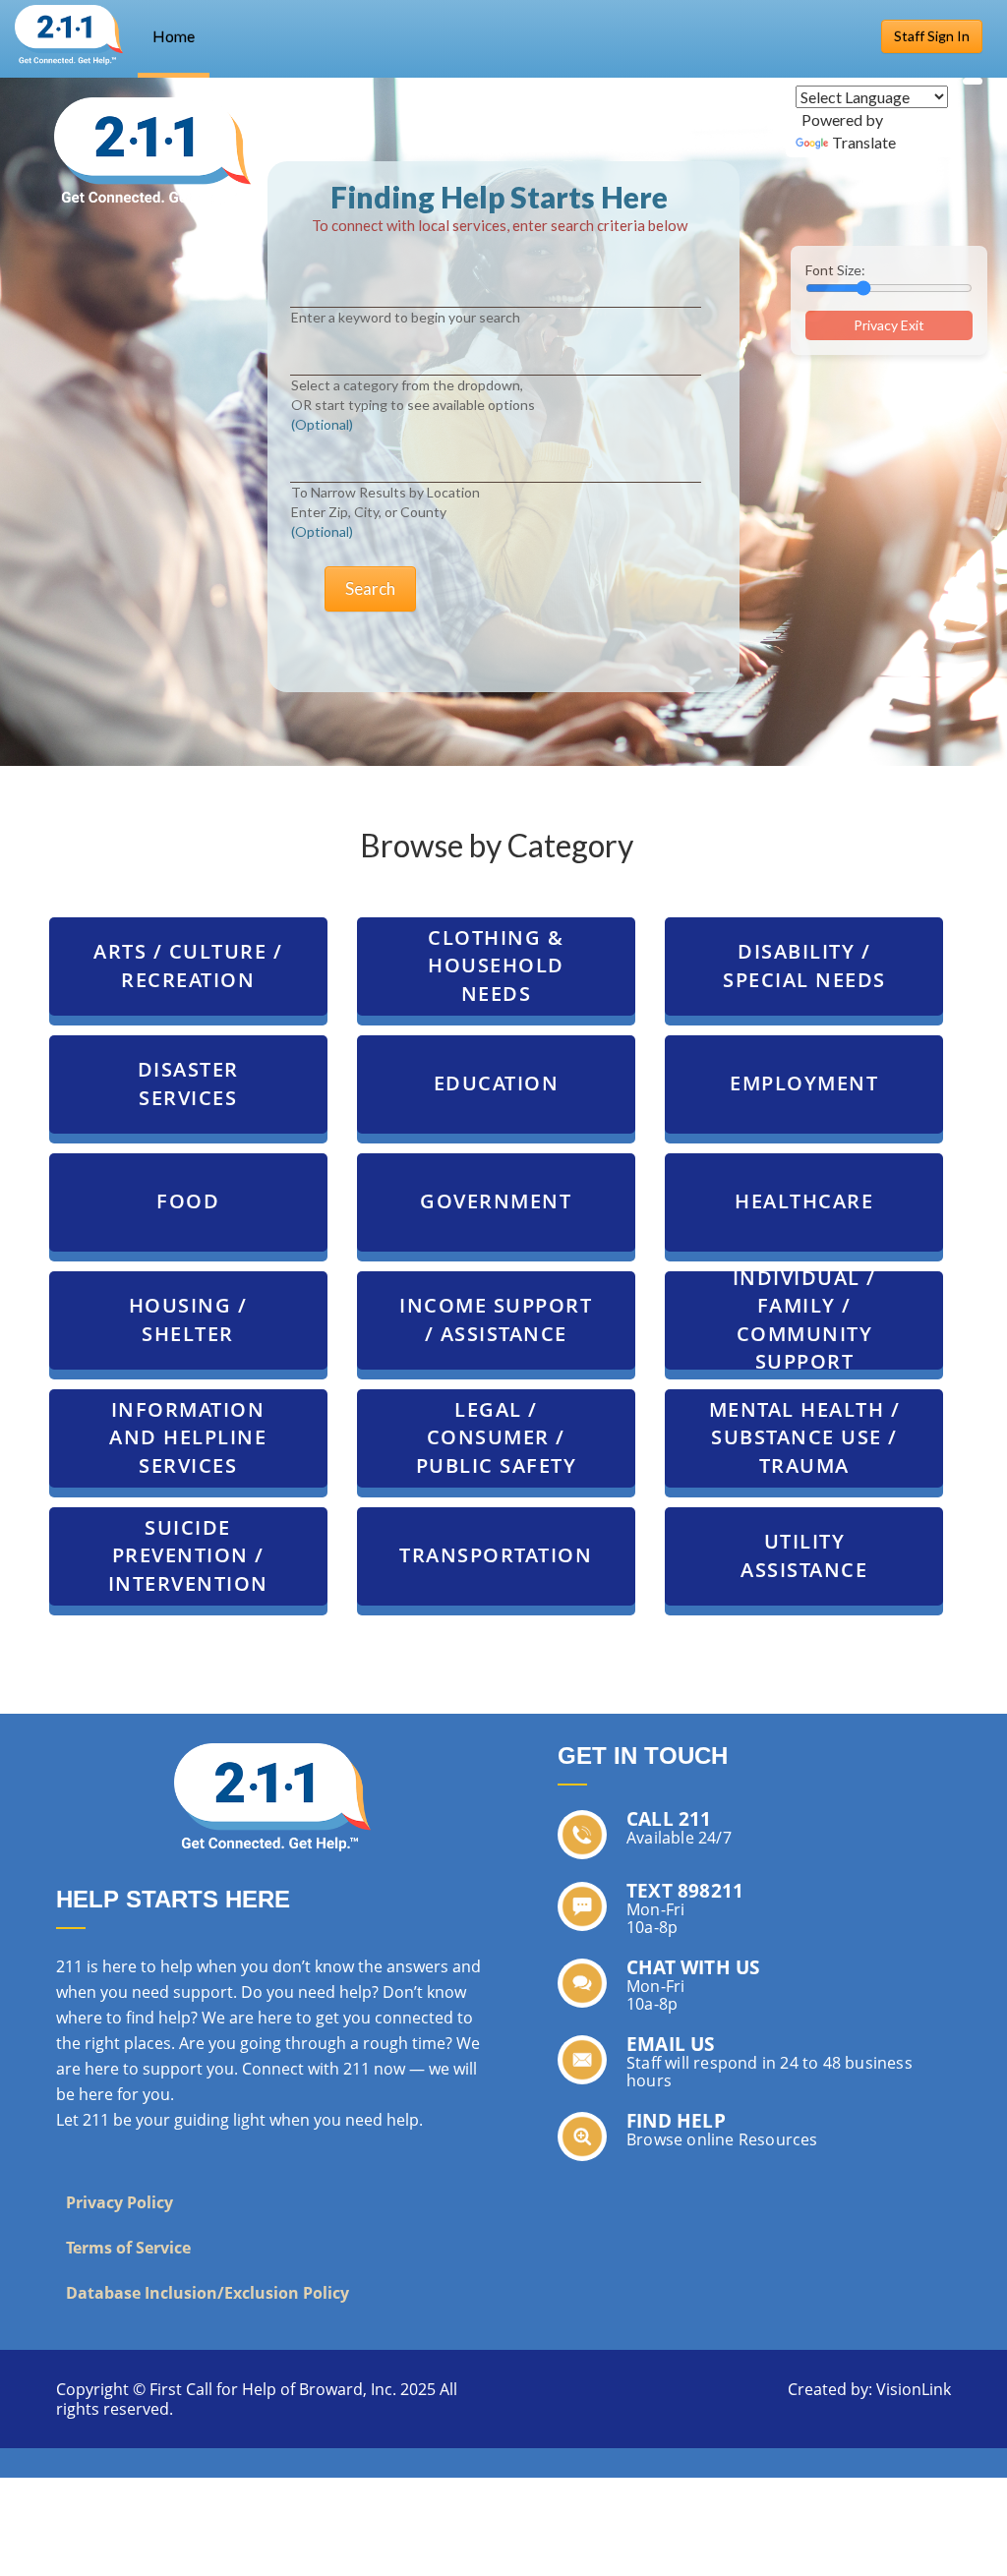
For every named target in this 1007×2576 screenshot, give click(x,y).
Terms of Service (128, 2248)
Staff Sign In (932, 36)
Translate (864, 142)
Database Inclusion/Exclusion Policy (207, 2293)
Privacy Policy (119, 2202)
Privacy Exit (889, 325)
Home (174, 36)
